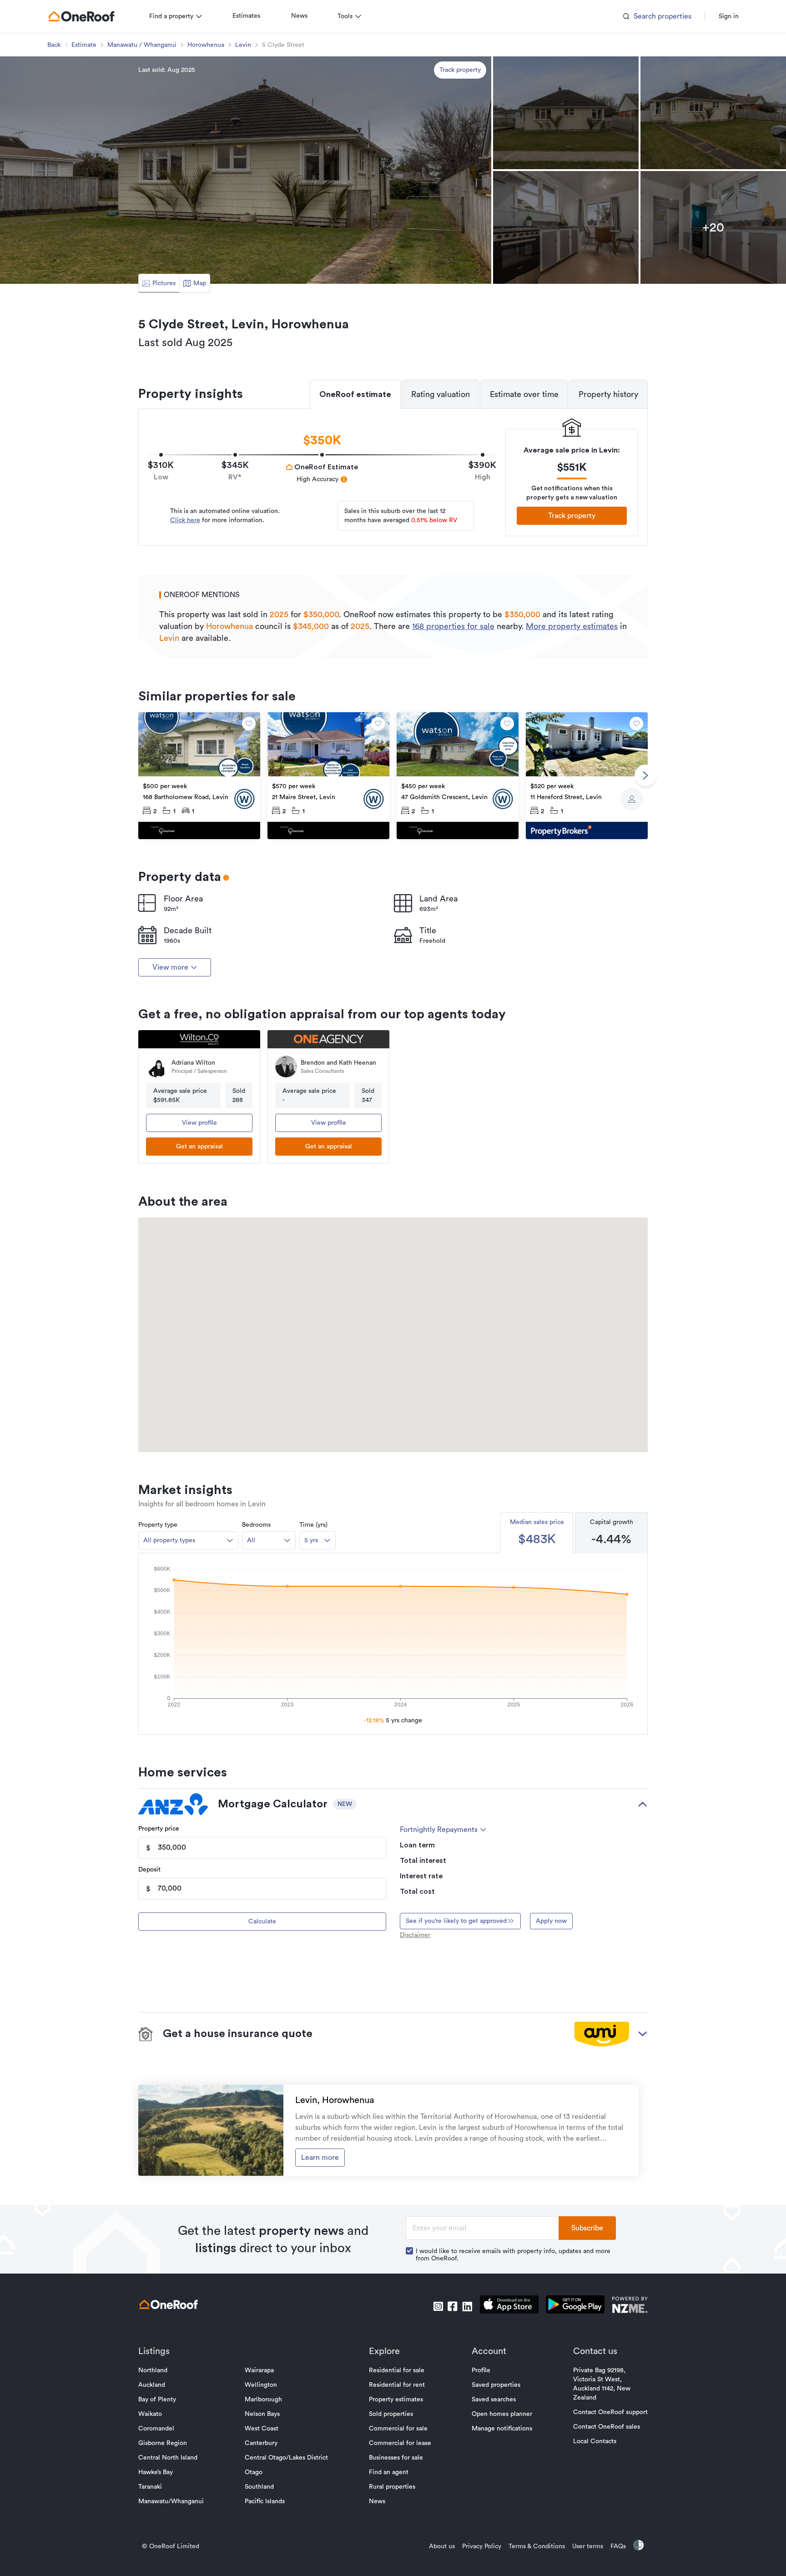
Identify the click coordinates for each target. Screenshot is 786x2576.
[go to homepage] (81, 16)
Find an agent (389, 2472)
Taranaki (150, 2487)
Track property (460, 70)
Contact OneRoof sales (607, 2427)
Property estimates (396, 2400)
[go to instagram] (438, 2306)
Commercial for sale (398, 2429)
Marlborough (263, 2400)
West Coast (262, 2429)
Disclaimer (415, 1935)
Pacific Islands (265, 2501)
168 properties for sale (453, 626)
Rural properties (392, 2487)
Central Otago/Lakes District (286, 2458)
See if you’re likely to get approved (456, 1921)
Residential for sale (397, 2370)
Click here (185, 520)
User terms (588, 2546)
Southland (259, 2487)
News (299, 16)
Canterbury (261, 2443)
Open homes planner (502, 2414)
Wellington (261, 2385)
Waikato (150, 2414)
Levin (243, 45)
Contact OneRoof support (610, 2412)
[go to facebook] (453, 2306)
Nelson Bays (262, 2414)
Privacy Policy (482, 2546)
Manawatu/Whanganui (171, 2501)
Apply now (551, 1921)
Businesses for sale (396, 2458)
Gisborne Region (163, 2443)
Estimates (246, 16)
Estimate (84, 45)
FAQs (618, 2546)
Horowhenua (206, 45)
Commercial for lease (400, 2443)
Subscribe (587, 2228)
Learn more (320, 2158)
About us (442, 2546)
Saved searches (494, 2400)
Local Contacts (595, 2441)
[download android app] (575, 2306)
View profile (199, 1123)
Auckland (152, 2385)
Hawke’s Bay (156, 2472)
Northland (153, 2370)
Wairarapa (259, 2370)
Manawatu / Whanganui (142, 45)
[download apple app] (509, 2306)
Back (54, 45)
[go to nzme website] (630, 2306)
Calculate (262, 1922)
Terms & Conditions (537, 2546)
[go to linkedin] (467, 2306)
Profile (481, 2370)
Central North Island (168, 2458)
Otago (254, 2472)
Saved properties (496, 2385)
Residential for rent (397, 2385)
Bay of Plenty (157, 2400)
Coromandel (156, 2429)
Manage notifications (502, 2429)
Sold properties (391, 2414)
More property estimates (572, 626)
